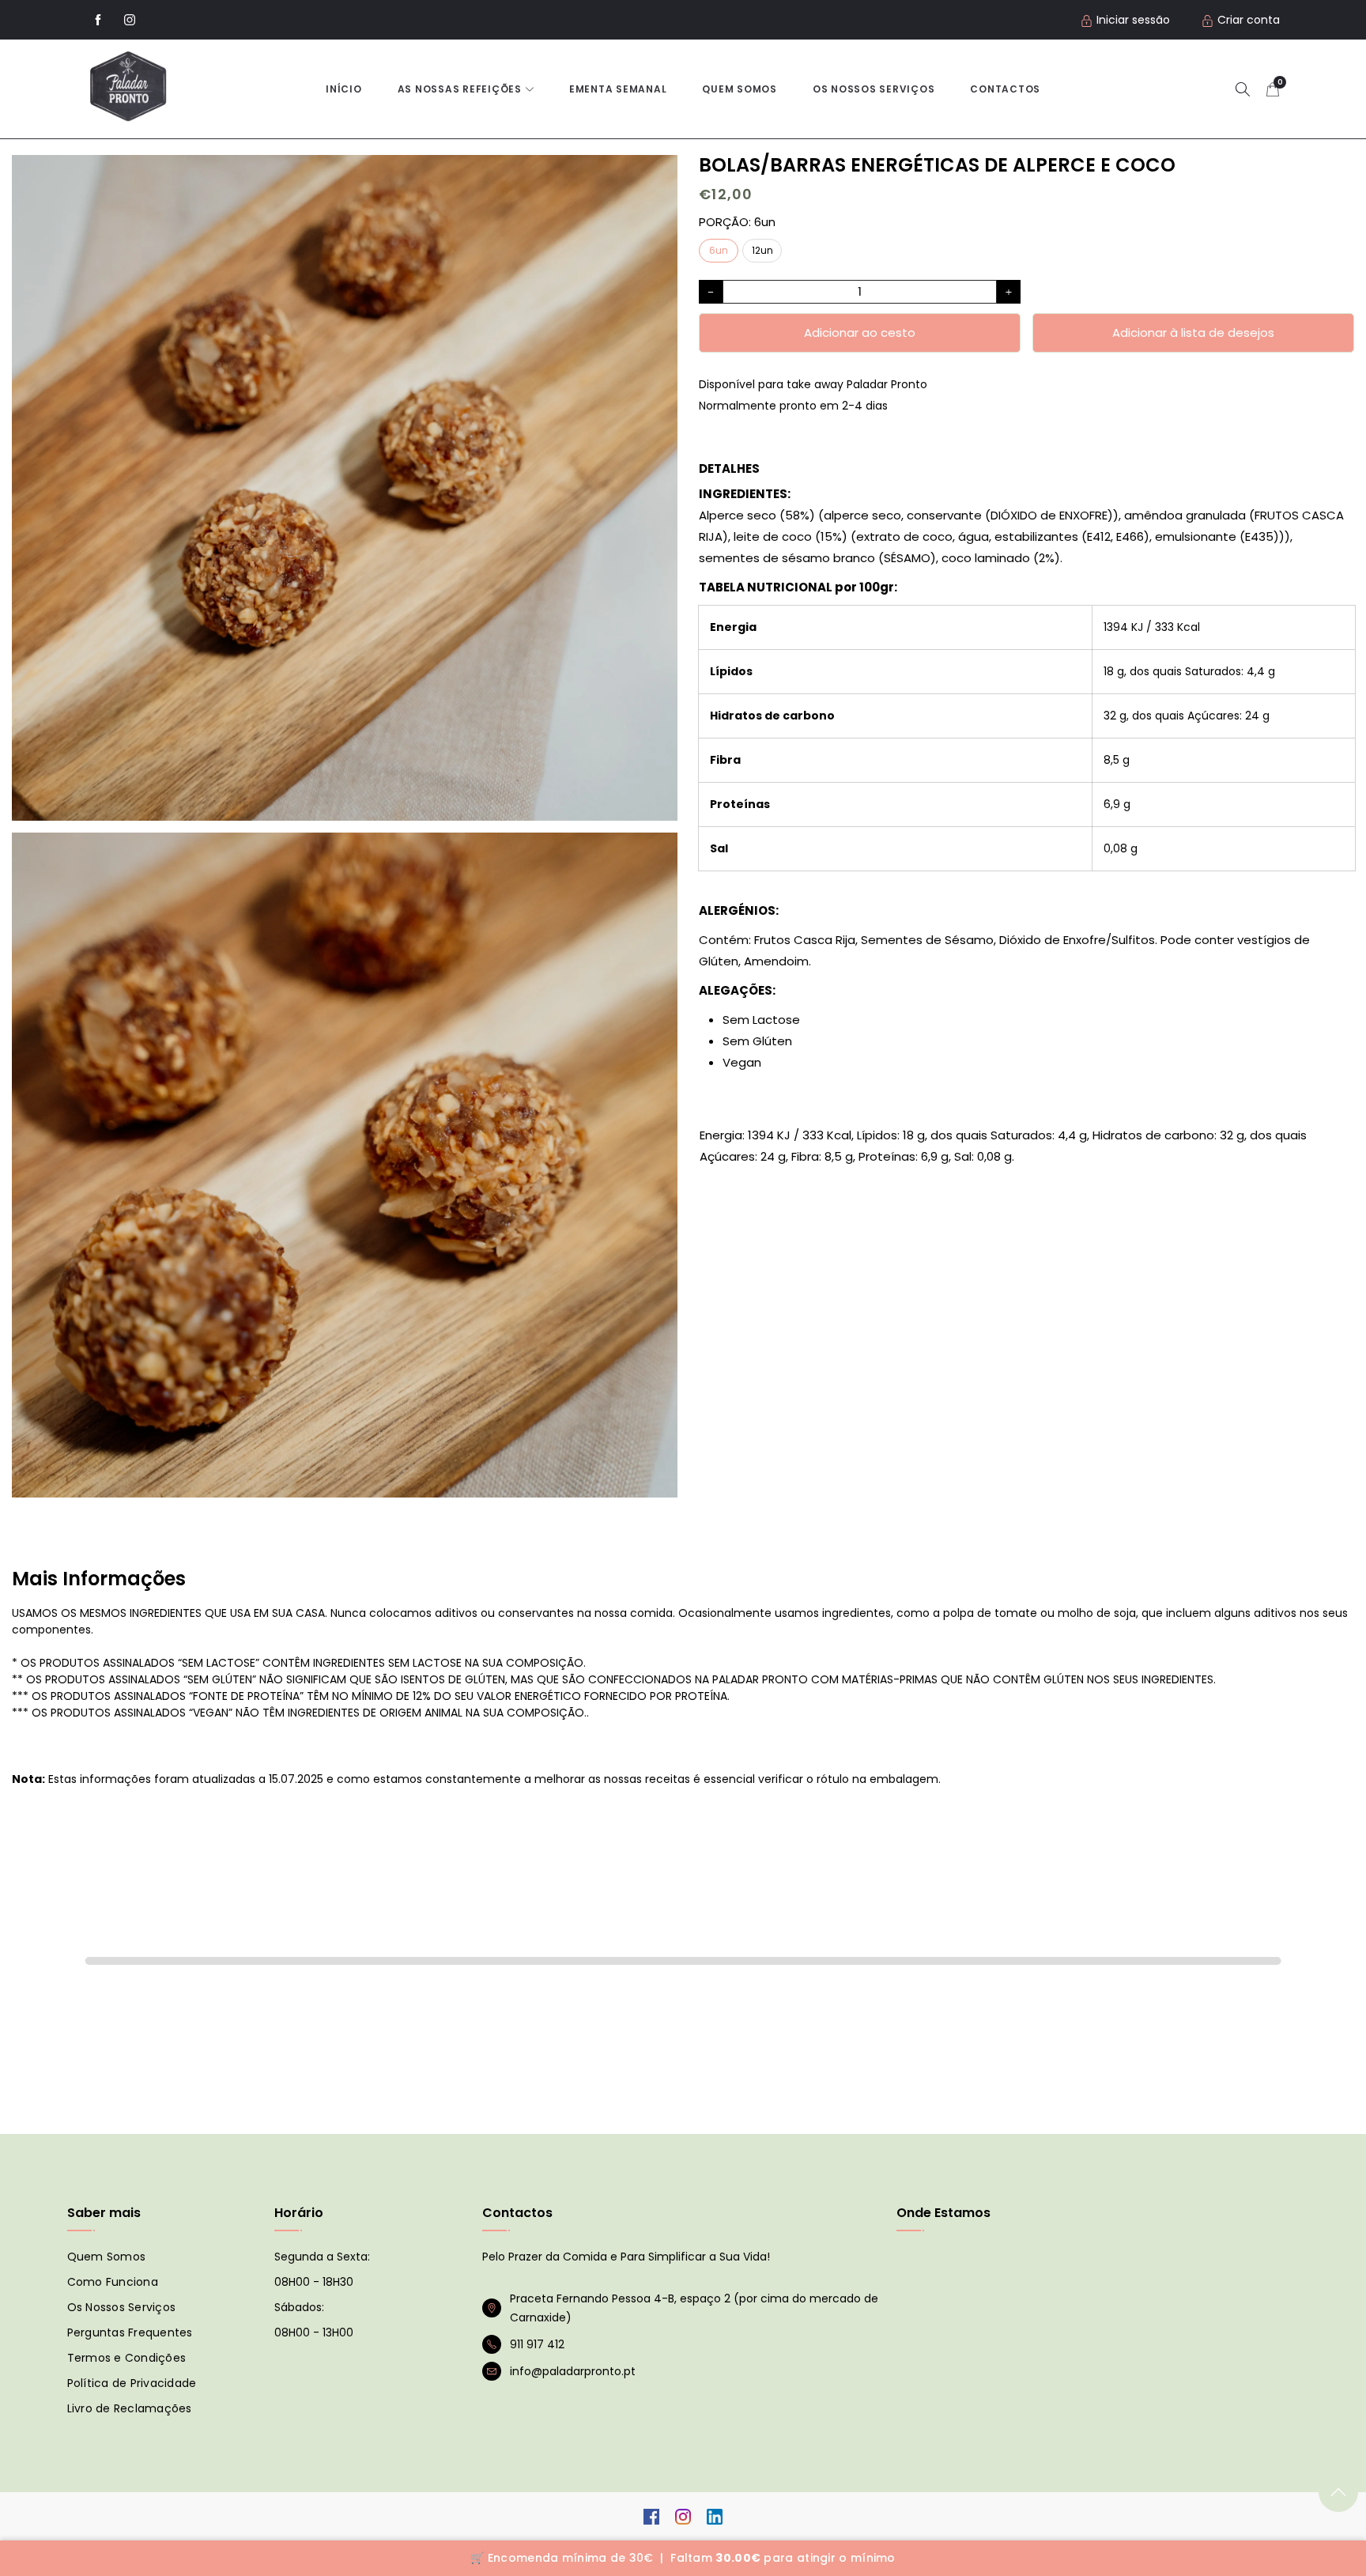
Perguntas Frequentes (129, 2332)
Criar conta (1249, 20)
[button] (1243, 89)
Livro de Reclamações (129, 2408)
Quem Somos (740, 89)
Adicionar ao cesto (860, 332)
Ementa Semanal (618, 89)
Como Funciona (112, 2282)
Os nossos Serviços (874, 89)
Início (344, 89)
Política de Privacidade (131, 2383)
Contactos (1005, 89)
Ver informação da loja (767, 427)
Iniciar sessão (1133, 20)
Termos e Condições (126, 2358)
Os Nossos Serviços (121, 2307)
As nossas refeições (460, 89)
